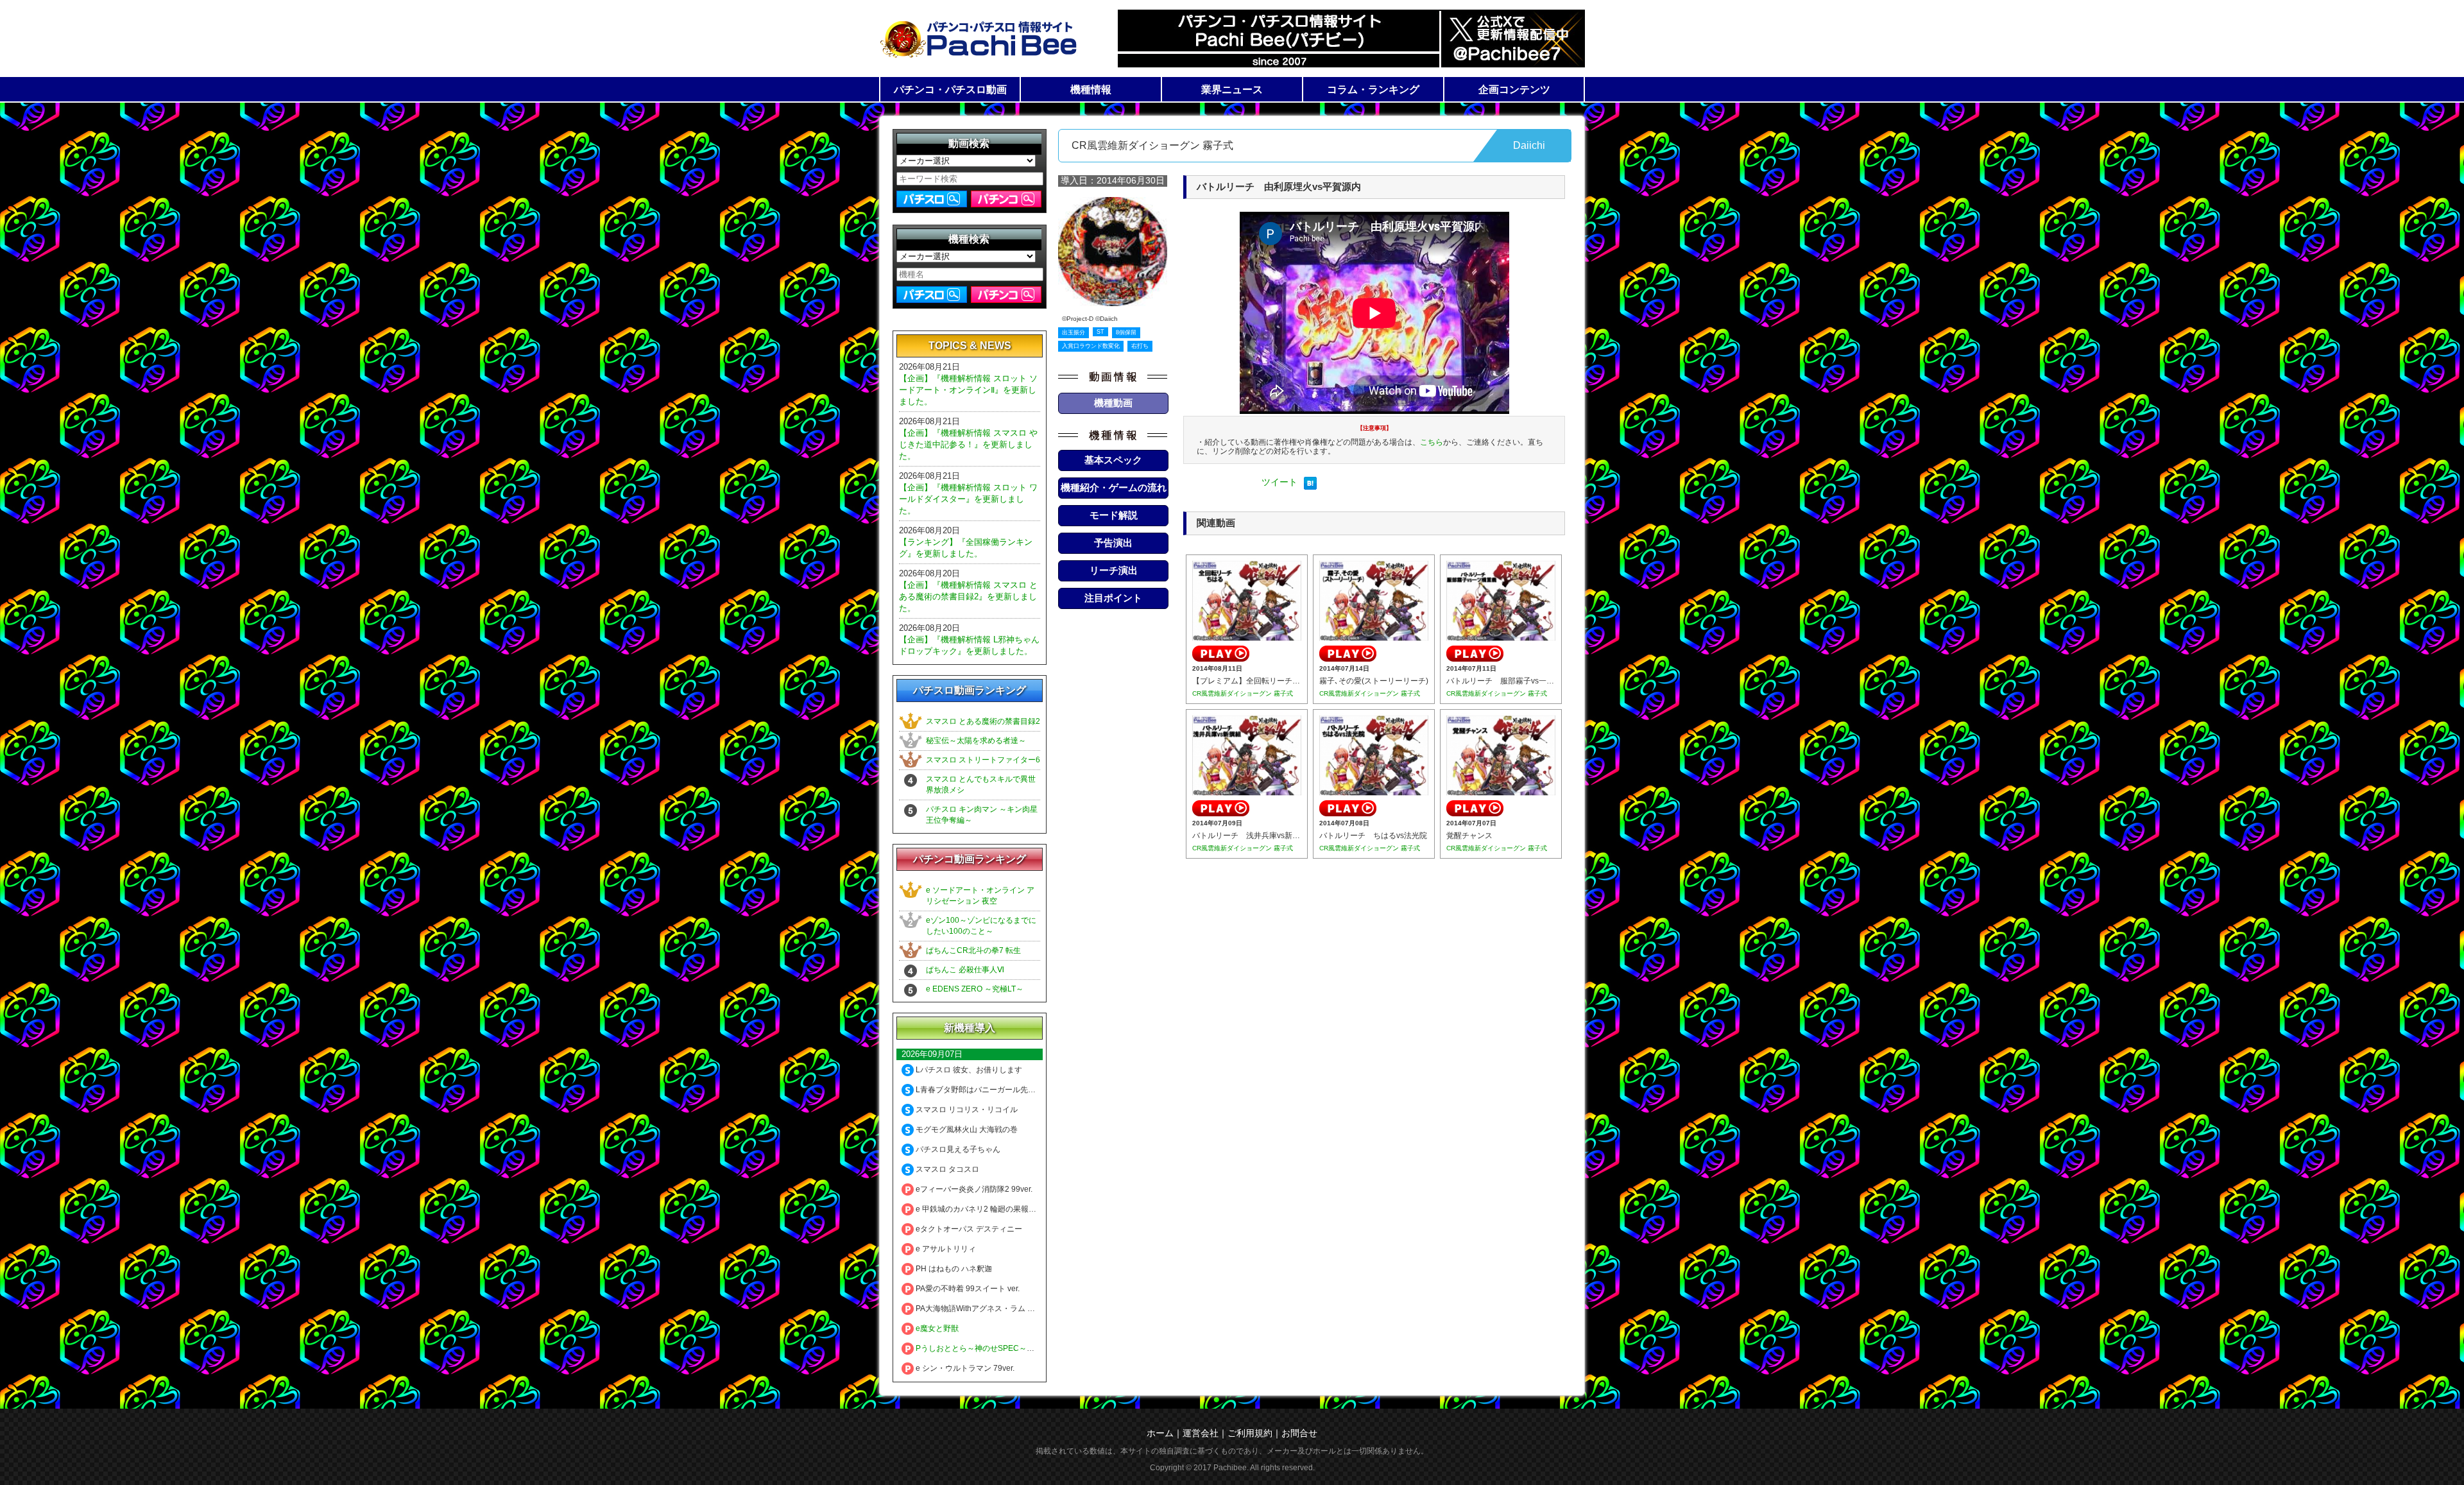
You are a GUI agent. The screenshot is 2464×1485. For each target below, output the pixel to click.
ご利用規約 (1250, 1433)
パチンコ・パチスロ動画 (950, 90)
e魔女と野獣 (936, 1328)
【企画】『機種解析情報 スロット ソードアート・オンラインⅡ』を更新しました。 (968, 390)
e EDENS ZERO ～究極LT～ (975, 989)
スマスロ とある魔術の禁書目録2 (983, 721)
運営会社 (1201, 1433)
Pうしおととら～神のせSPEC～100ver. (983, 1348)
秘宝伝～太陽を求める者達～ (976, 741)
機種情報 (1091, 90)
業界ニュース (1232, 90)
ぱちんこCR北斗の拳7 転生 (973, 950)
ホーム (1160, 1433)
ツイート (1279, 482)
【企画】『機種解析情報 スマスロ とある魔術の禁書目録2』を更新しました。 (968, 597)
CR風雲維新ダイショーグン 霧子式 (1243, 693)
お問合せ (1299, 1433)
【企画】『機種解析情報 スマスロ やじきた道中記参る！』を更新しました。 (968, 444)
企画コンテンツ (1514, 90)
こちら (1432, 442)
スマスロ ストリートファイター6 (983, 760)
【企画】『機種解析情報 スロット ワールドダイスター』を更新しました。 (968, 499)
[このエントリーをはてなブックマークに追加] (1310, 486)
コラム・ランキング (1373, 90)
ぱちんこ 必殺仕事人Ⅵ (965, 970)
